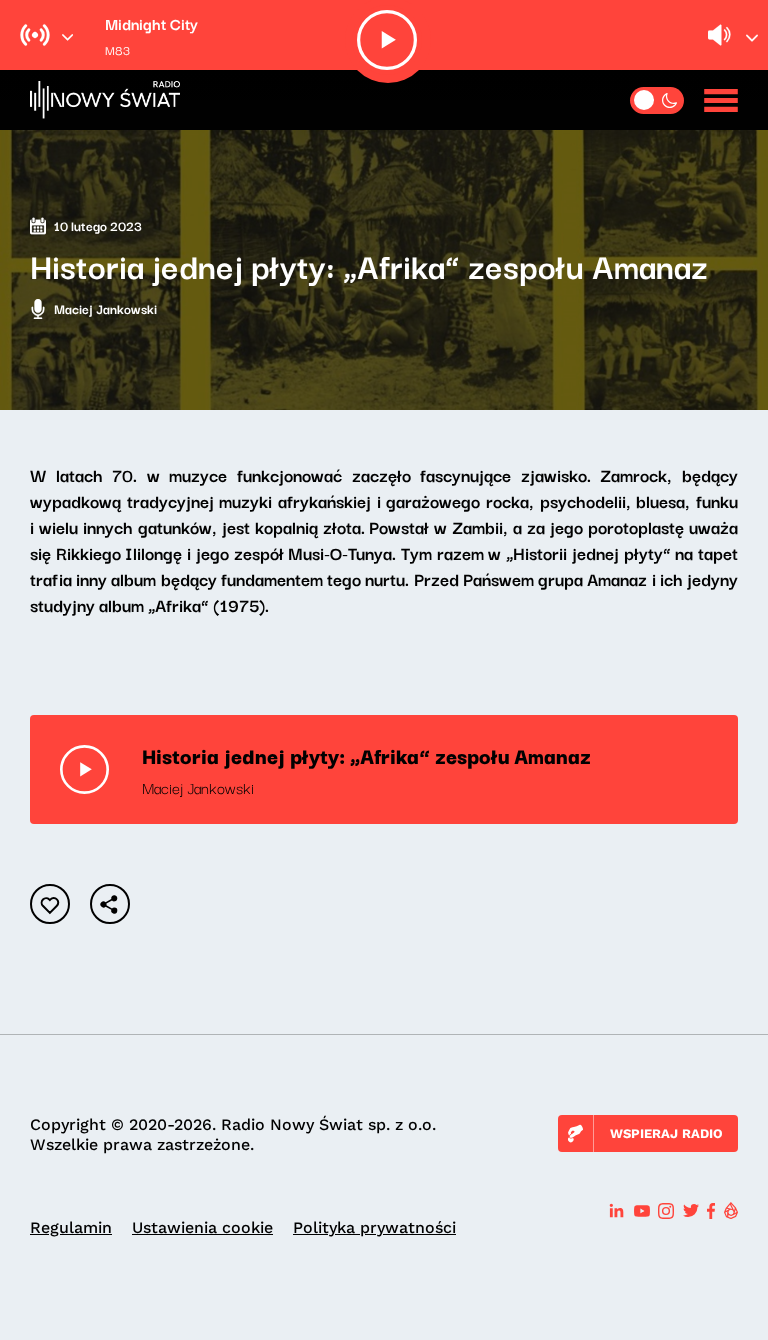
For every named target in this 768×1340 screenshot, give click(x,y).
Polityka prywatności (374, 1227)
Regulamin (71, 1227)
